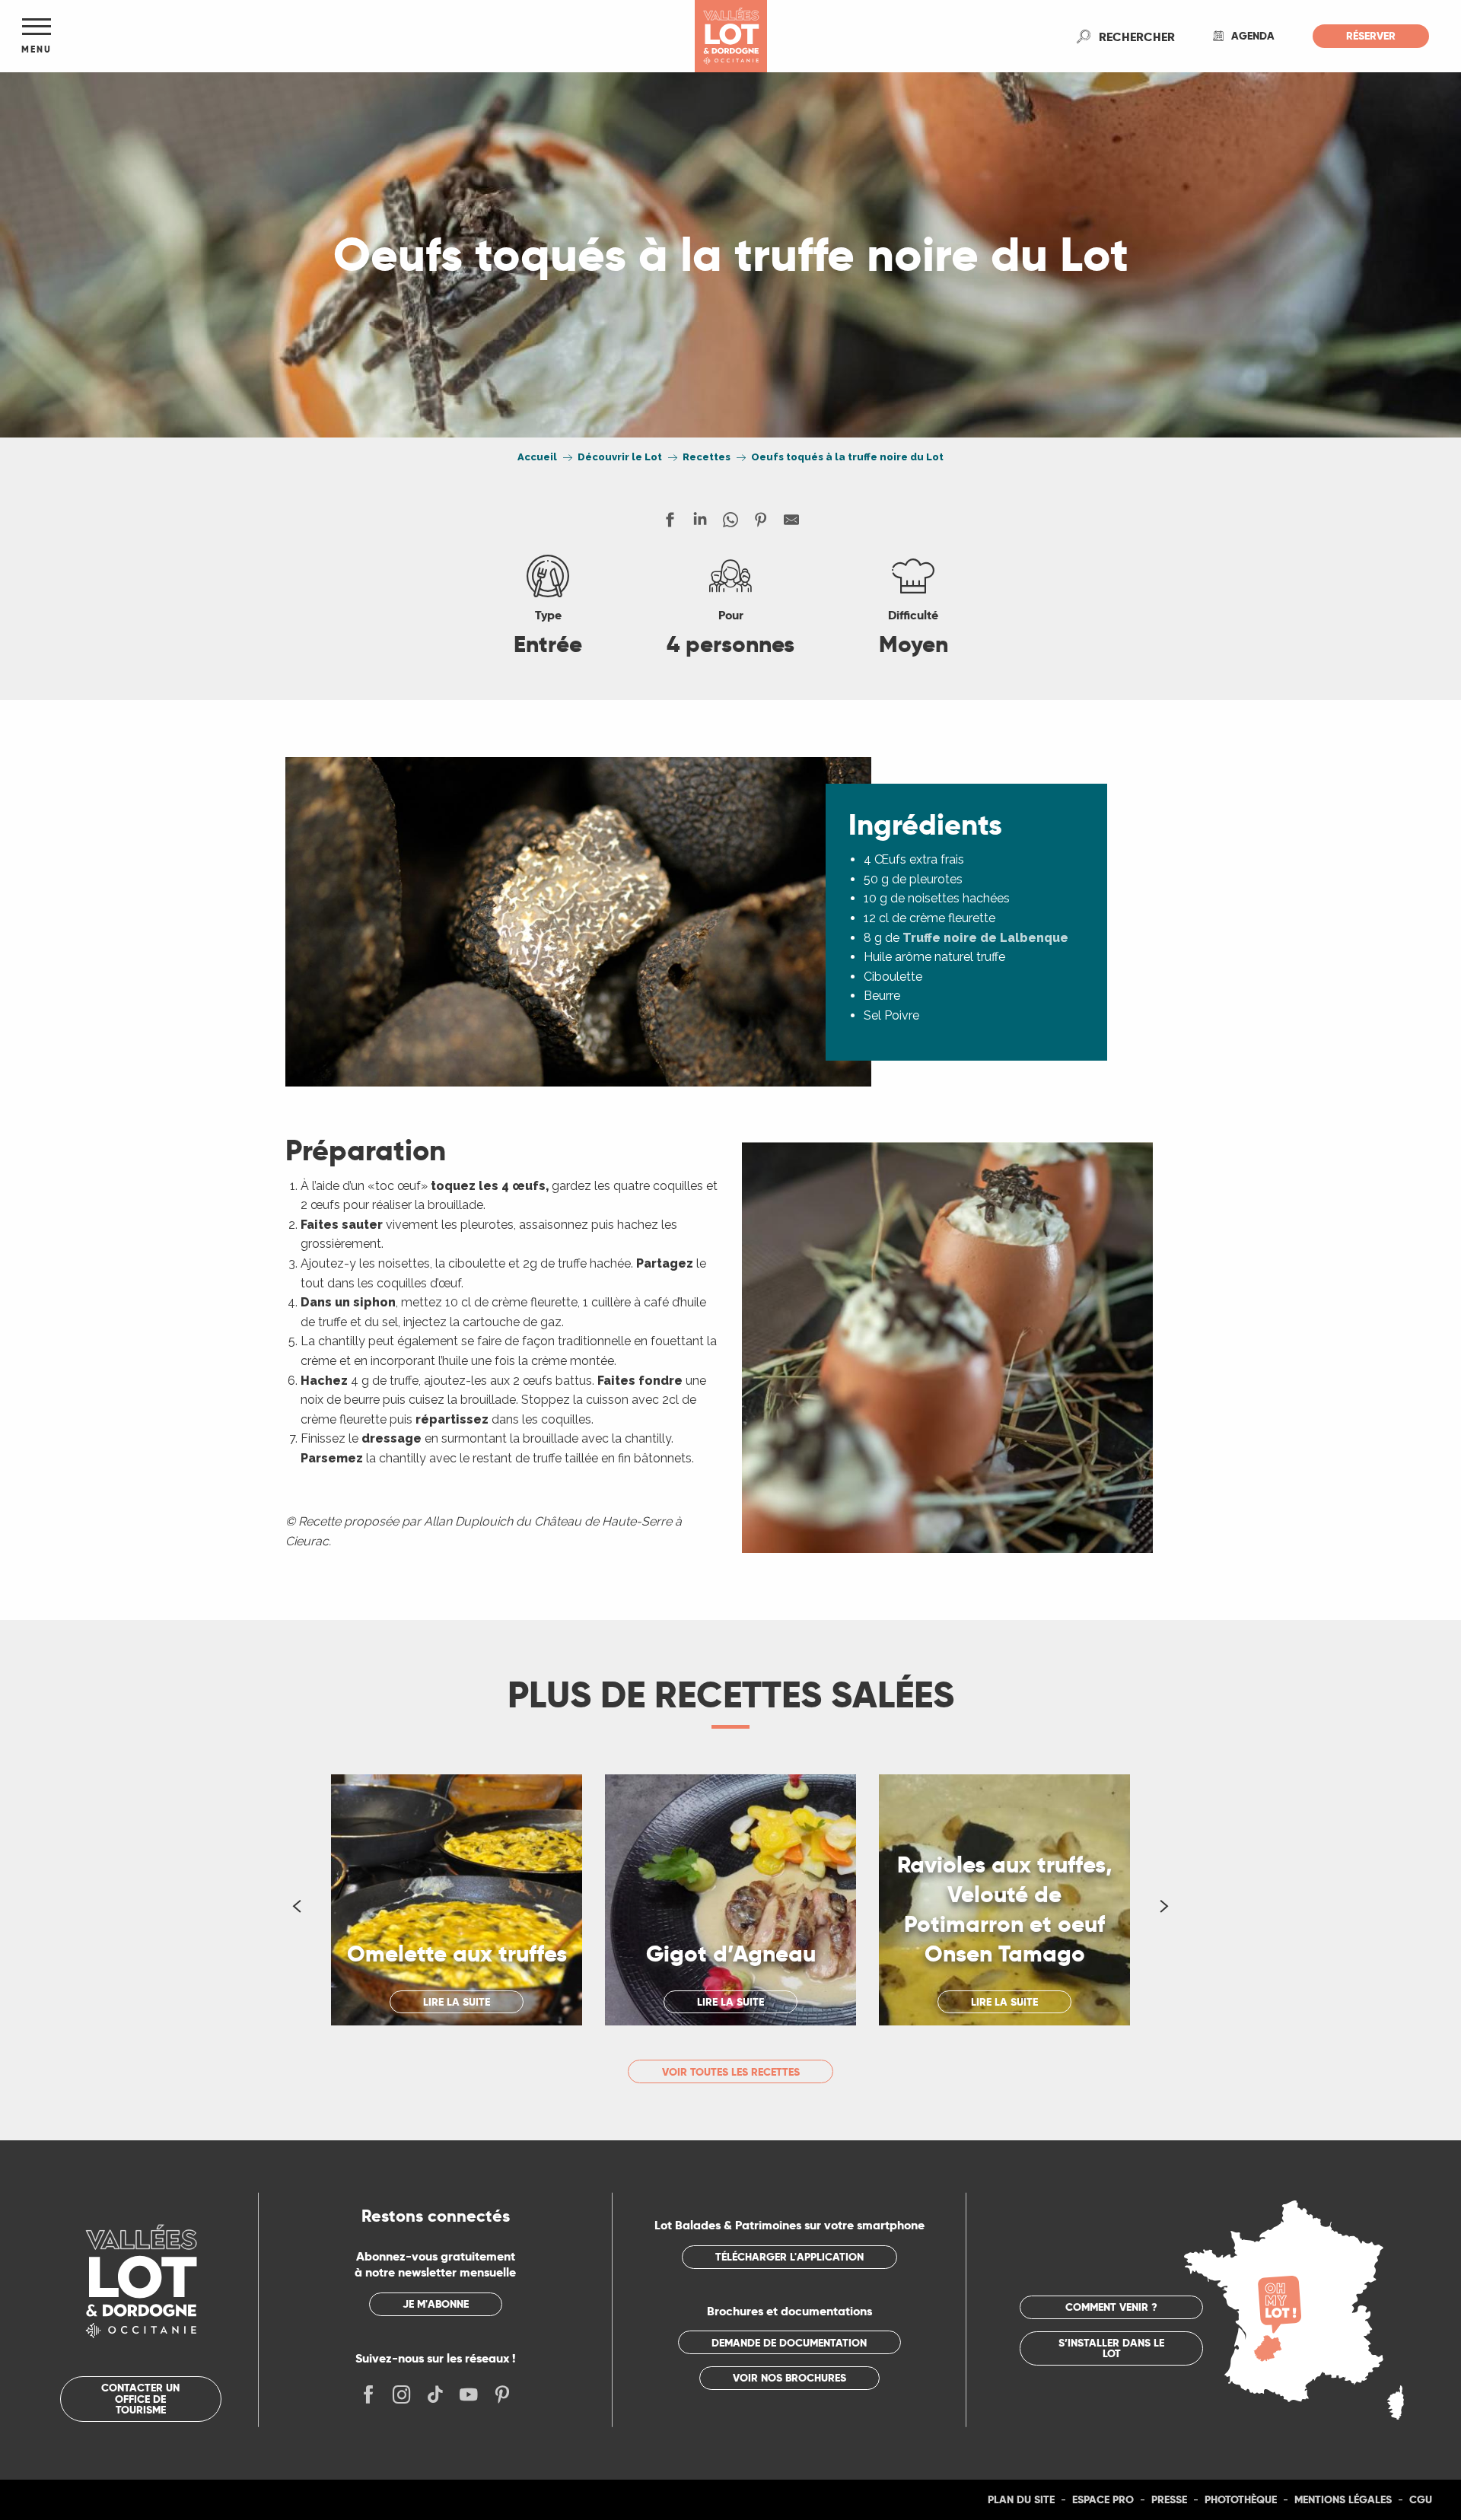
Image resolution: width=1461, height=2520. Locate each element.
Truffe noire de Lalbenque (985, 938)
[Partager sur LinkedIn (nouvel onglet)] (700, 523)
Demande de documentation (789, 2343)
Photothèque (1241, 2499)
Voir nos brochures (789, 2378)
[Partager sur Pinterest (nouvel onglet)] (761, 523)
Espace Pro (1103, 2499)
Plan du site (1021, 2499)
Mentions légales (1343, 2499)
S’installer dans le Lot (1111, 2348)
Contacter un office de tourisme (140, 2399)
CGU (1421, 2499)
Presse (1169, 2499)
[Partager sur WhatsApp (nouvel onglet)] (730, 523)
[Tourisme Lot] (731, 36)
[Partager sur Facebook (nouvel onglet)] (670, 523)
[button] (1137, 37)
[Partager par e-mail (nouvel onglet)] (791, 523)
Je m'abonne (436, 2304)
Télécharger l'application (789, 2257)
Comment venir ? (1111, 2307)
